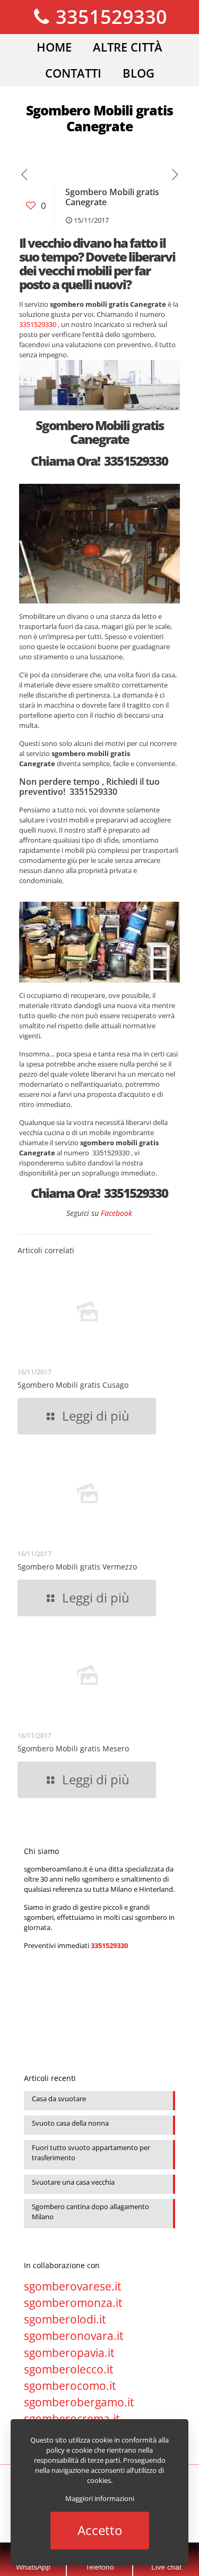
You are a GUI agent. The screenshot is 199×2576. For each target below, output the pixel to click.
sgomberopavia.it (69, 2353)
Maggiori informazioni (100, 2498)
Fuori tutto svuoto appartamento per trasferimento (91, 2153)
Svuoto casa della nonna (70, 2123)
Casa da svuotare (59, 2099)
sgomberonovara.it (73, 2336)
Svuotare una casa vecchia (73, 2182)
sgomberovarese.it (72, 2286)
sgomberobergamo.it (79, 2402)
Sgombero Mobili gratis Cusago (73, 1385)
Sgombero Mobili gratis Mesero (73, 1748)
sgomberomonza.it (73, 2303)
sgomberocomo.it (70, 2386)
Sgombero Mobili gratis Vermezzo (77, 1567)
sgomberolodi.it (65, 2319)
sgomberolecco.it (68, 2369)
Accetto (100, 2530)
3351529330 (109, 17)
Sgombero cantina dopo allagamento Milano (90, 2212)
